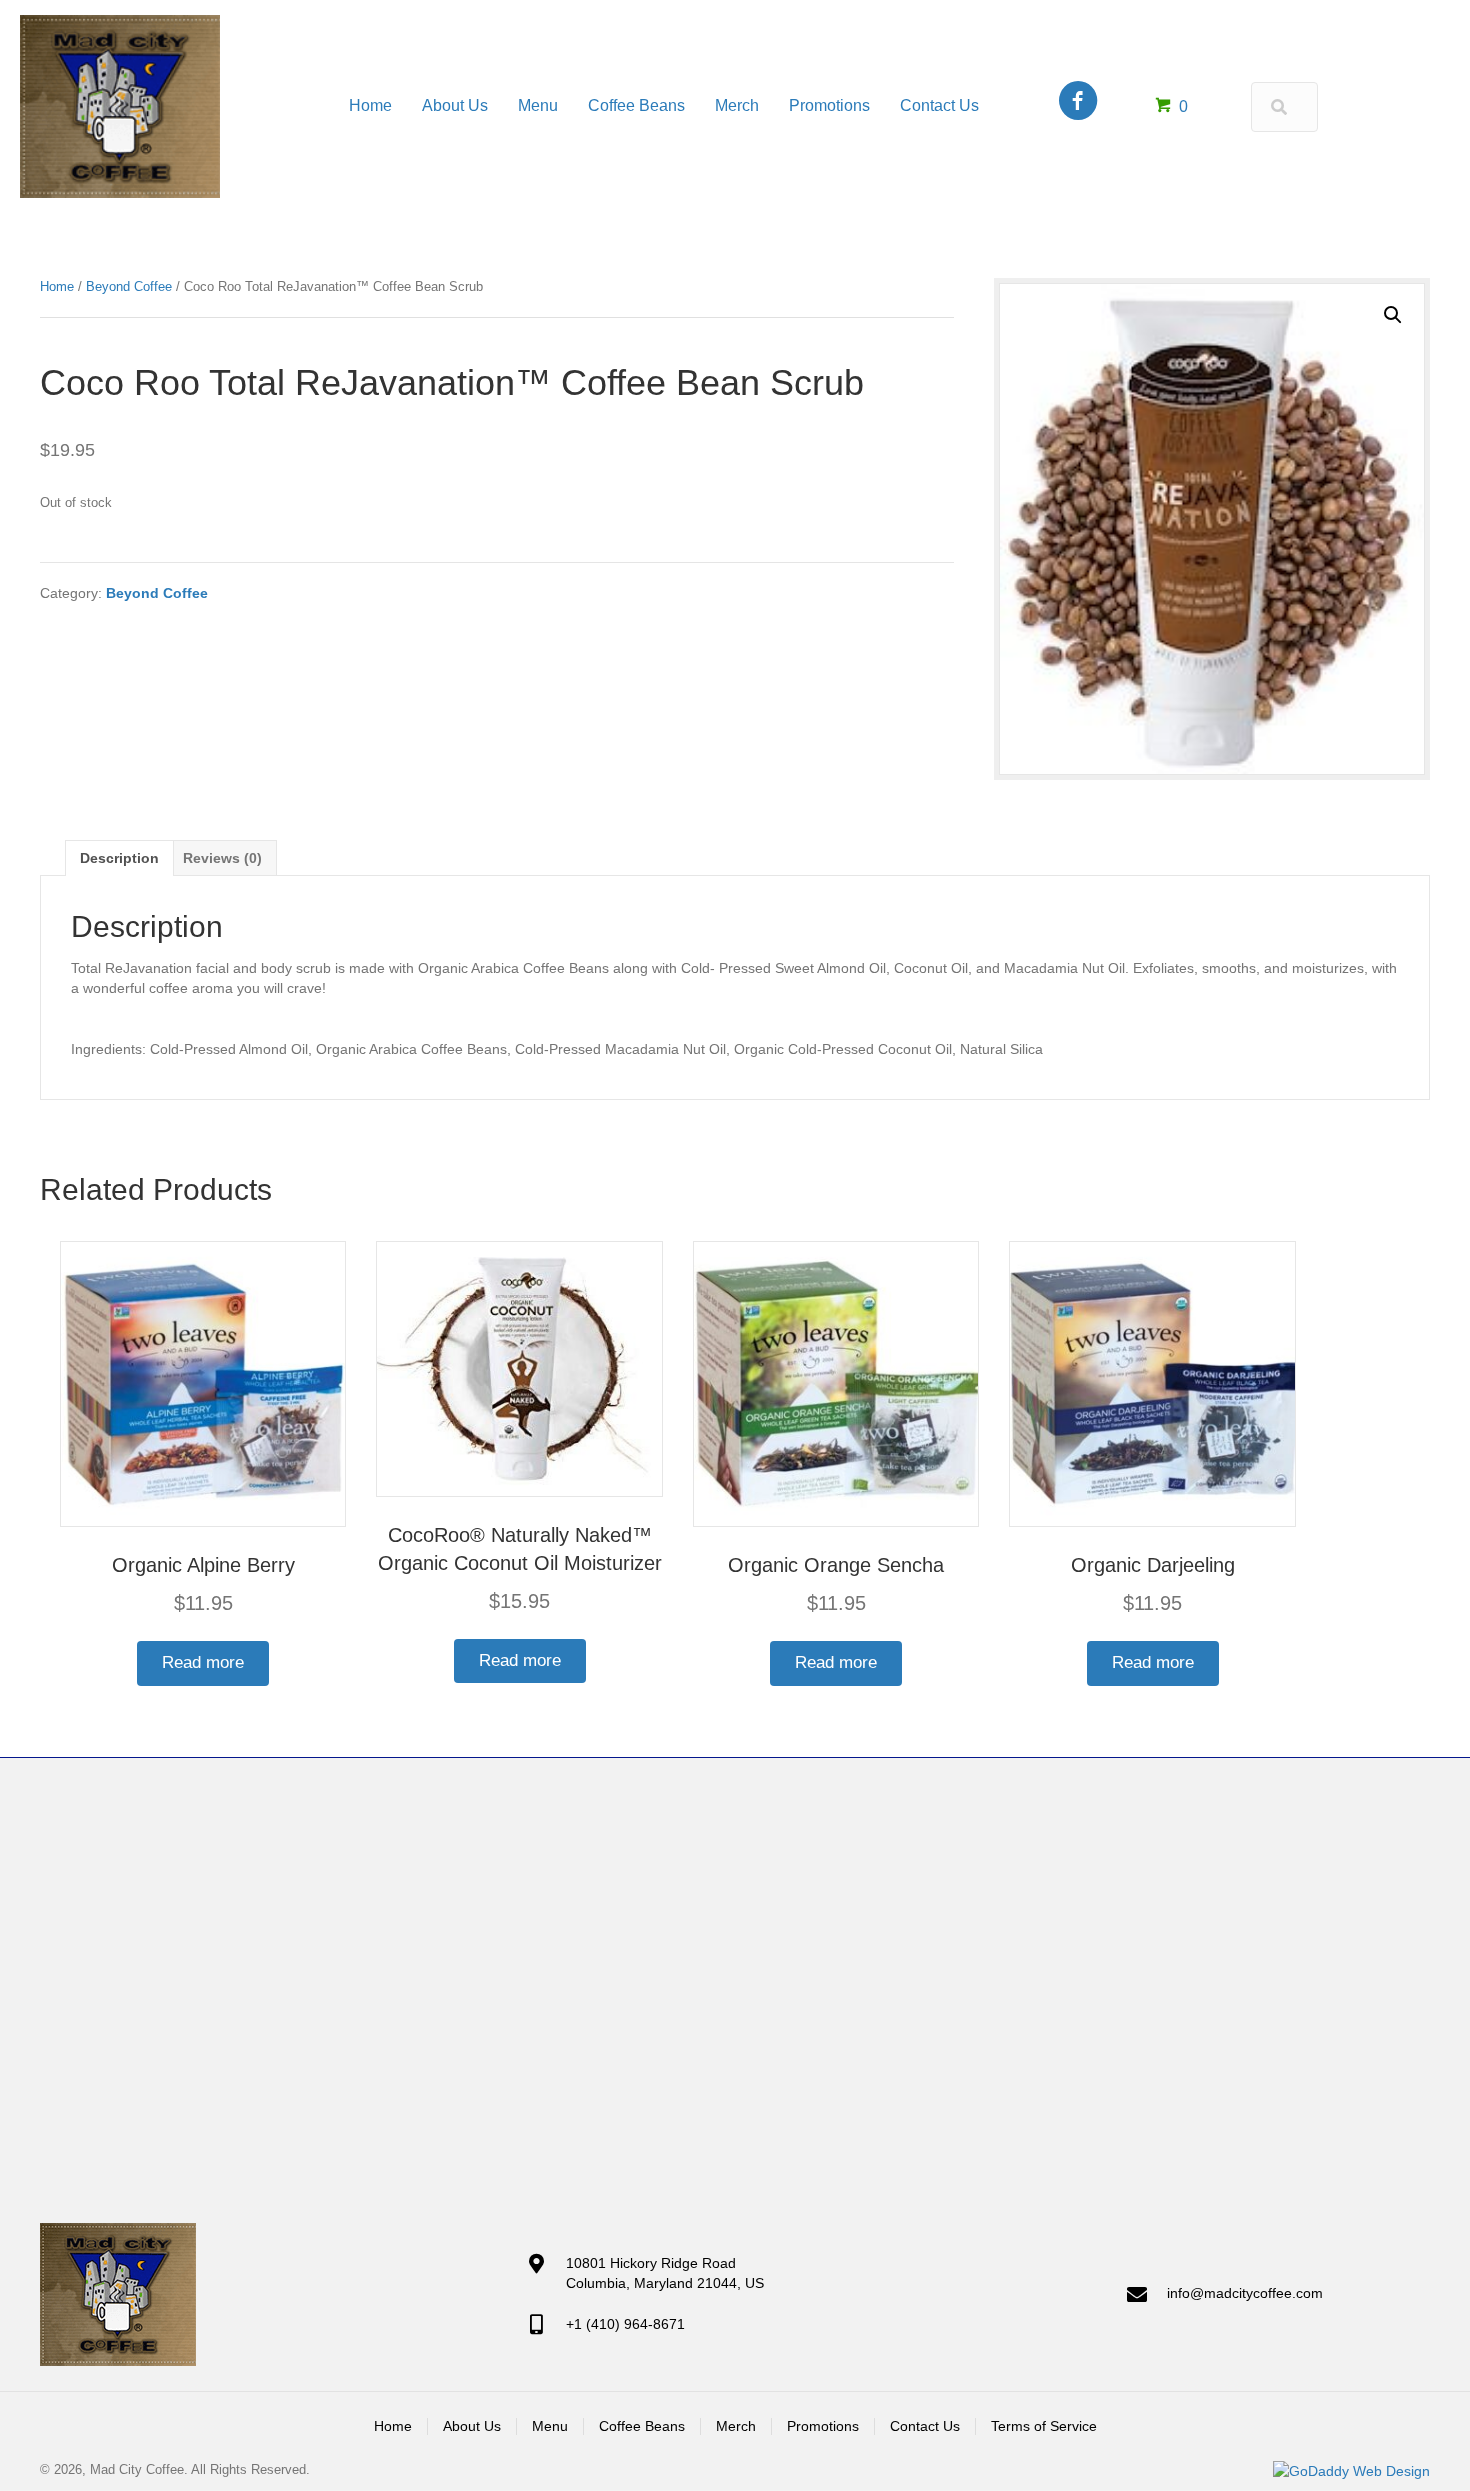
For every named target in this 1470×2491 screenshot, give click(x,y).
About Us (472, 2426)
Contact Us (925, 2426)
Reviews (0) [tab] (222, 858)
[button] (1393, 315)
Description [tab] (119, 858)
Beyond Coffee (129, 286)
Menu (550, 2426)
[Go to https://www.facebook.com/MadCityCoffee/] (1078, 102)
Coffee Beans (642, 2426)
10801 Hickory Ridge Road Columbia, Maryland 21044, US (665, 2273)
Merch (736, 2426)
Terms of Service (1044, 2426)
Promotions (823, 2426)
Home (57, 286)
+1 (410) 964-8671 (625, 2324)
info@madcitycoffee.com (1245, 2293)
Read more (203, 1662)
